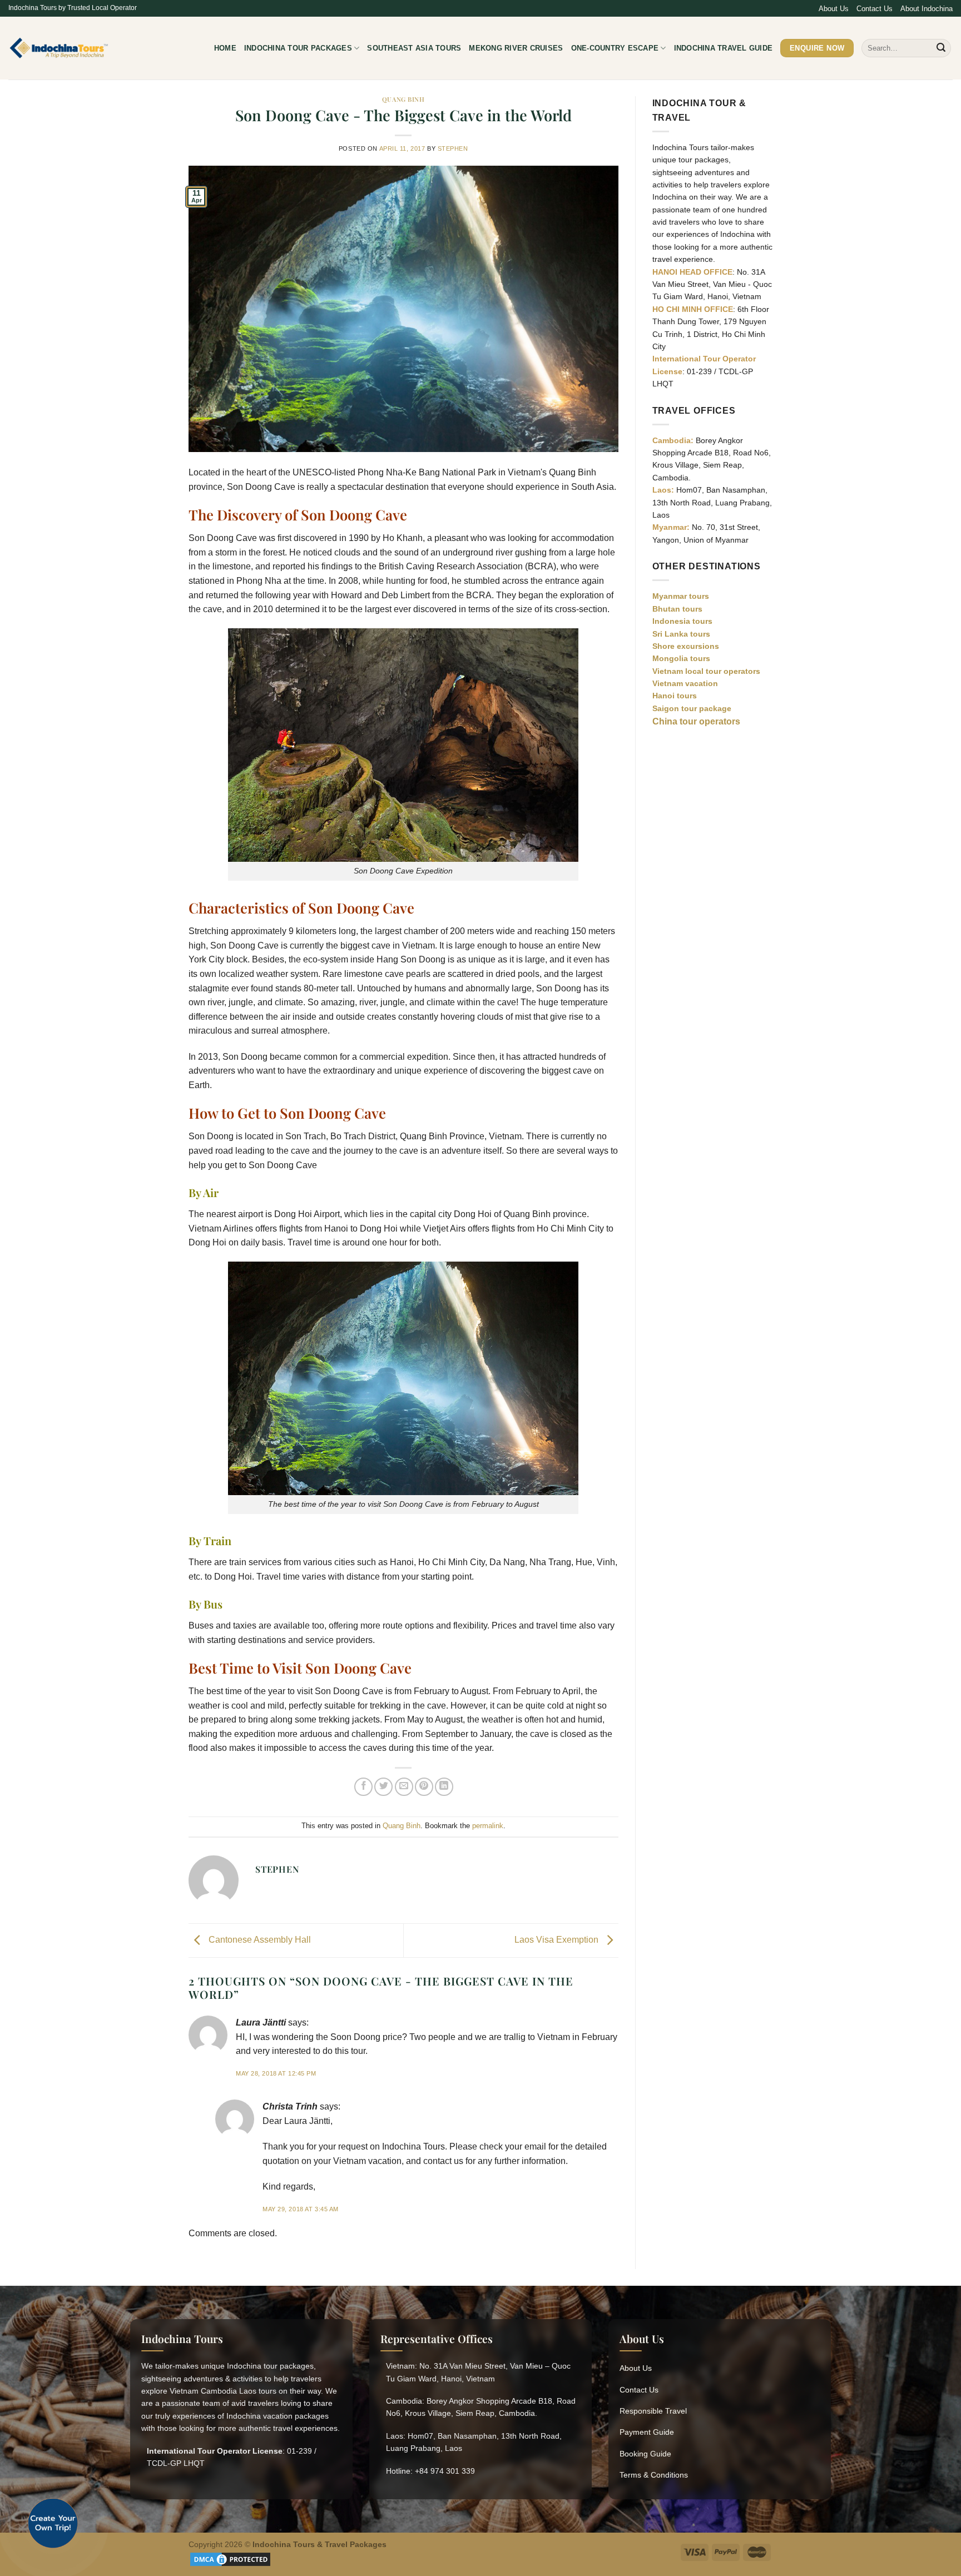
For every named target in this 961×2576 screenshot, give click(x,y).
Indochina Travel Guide (724, 48)
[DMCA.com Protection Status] (230, 2558)
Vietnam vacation (685, 683)
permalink (488, 1826)
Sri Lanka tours (681, 634)
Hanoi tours (675, 696)
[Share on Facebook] (363, 1787)
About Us (834, 9)
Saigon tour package (692, 708)
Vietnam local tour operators (706, 671)
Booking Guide (645, 2454)
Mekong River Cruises (516, 48)
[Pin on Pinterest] (424, 1787)
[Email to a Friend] (404, 1787)
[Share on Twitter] (383, 1787)
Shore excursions (686, 646)
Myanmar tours (681, 596)
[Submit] (941, 48)
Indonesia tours (682, 621)
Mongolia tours (681, 658)
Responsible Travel (653, 2411)
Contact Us (875, 9)
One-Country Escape (615, 48)
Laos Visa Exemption (558, 1940)
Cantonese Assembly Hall (259, 1940)
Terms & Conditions (654, 2475)
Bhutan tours (677, 609)
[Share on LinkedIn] (444, 1787)
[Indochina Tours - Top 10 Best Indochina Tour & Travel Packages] (59, 48)
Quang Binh (403, 99)
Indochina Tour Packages (298, 48)
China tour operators (696, 721)
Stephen (453, 148)
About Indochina (927, 9)
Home (225, 48)
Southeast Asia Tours (414, 48)
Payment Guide (647, 2432)
